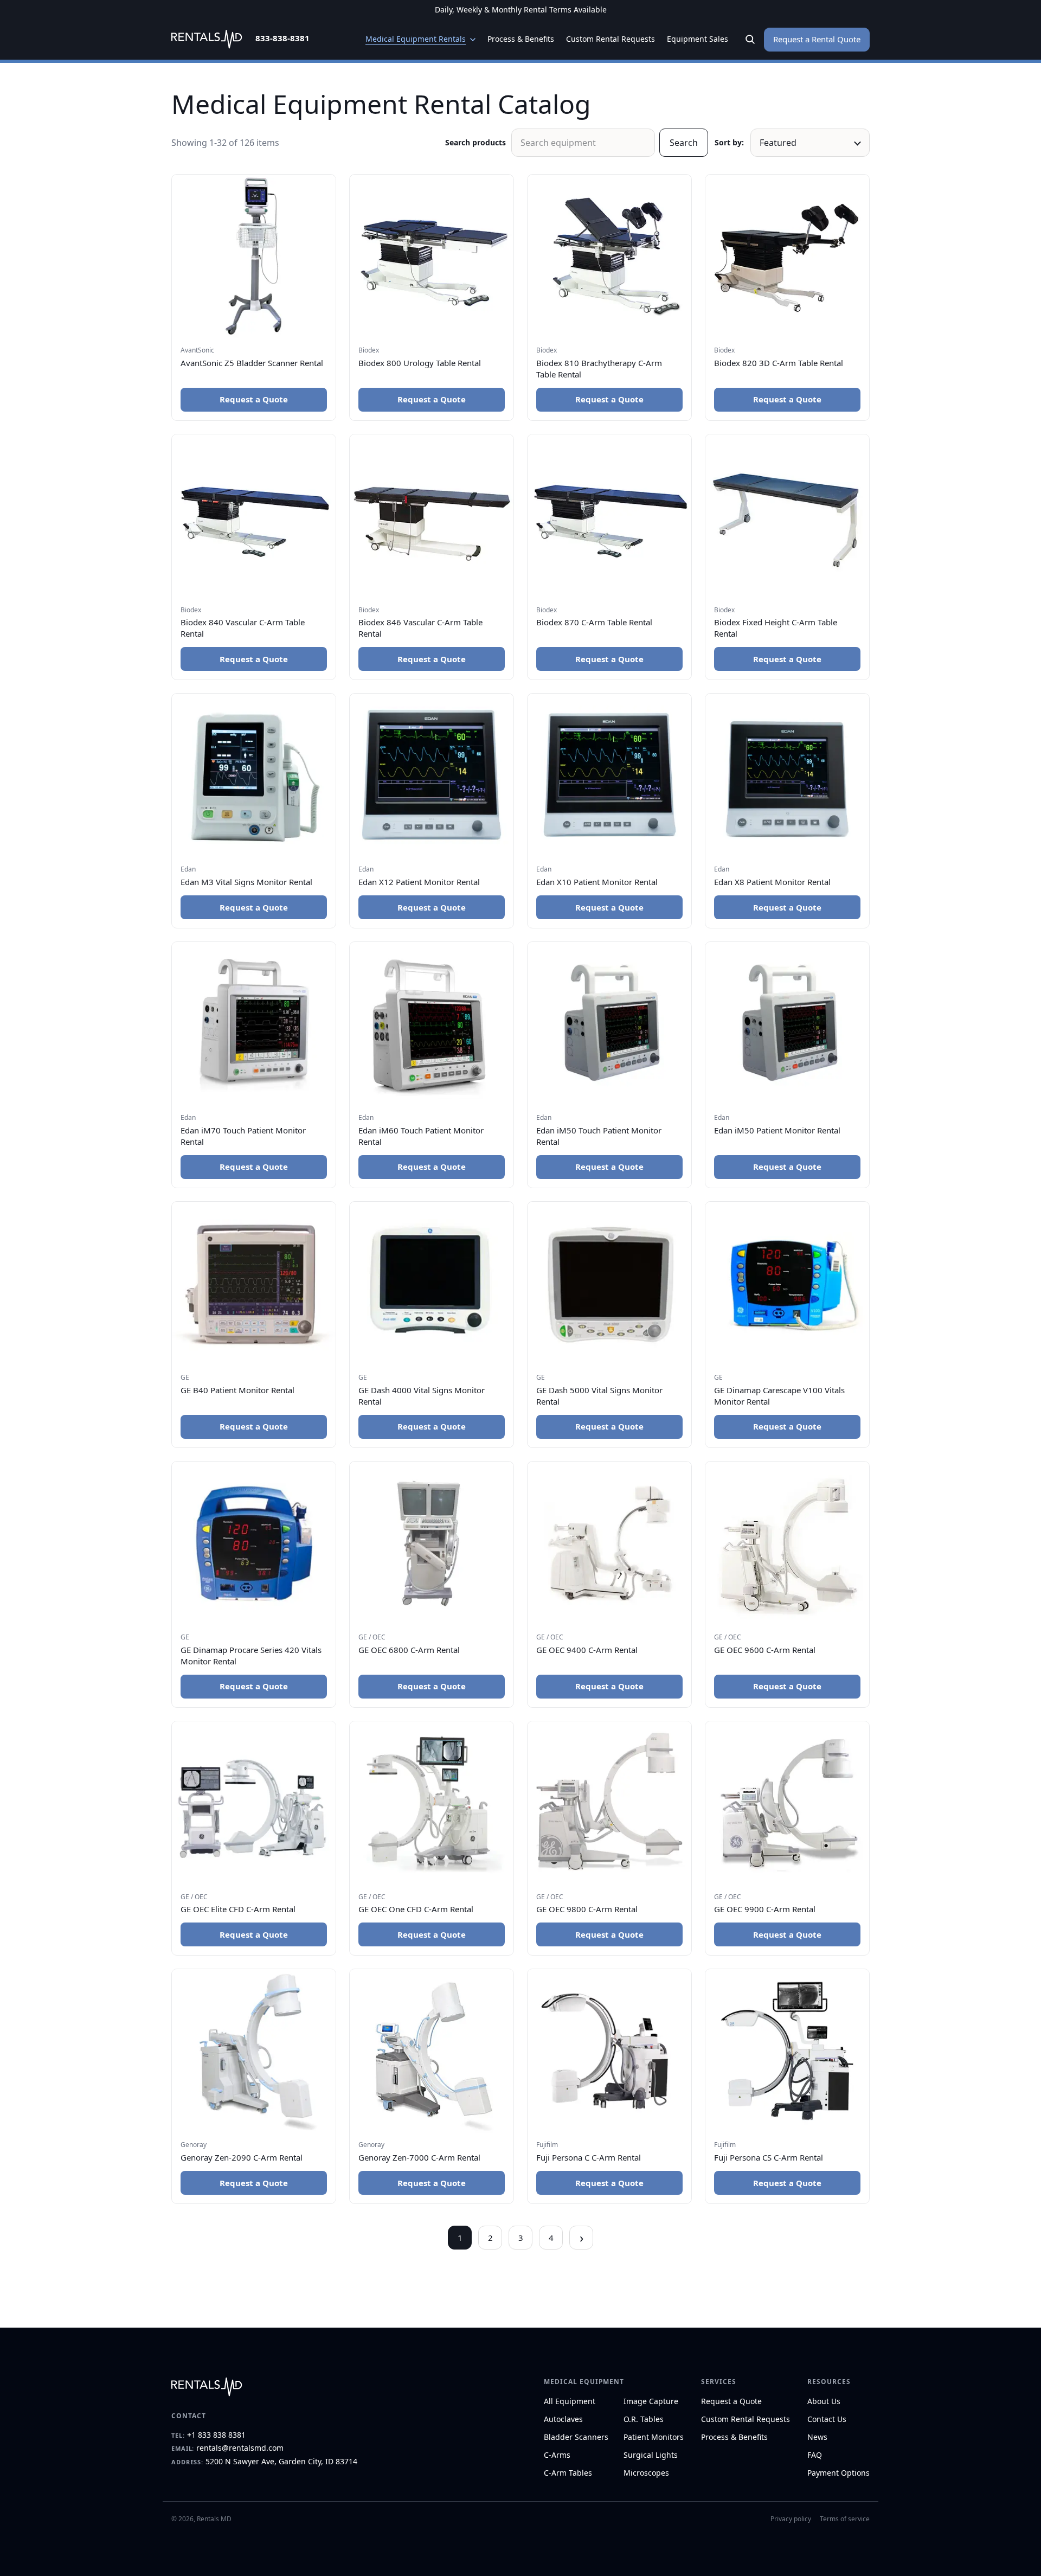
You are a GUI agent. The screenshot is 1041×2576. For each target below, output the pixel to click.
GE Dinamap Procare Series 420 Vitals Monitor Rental (251, 1655)
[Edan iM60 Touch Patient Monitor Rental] (432, 1024)
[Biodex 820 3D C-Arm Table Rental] (787, 257)
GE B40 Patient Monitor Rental (237, 1390)
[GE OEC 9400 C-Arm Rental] (609, 1543)
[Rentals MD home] (207, 39)
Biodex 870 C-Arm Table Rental (594, 622)
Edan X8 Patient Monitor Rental (772, 882)
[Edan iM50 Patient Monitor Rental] (787, 1024)
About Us (824, 2401)
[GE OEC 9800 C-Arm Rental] (609, 1803)
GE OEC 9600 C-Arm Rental (765, 1650)
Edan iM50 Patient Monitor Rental (777, 1130)
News (817, 2437)
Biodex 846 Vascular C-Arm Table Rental (420, 628)
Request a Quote (254, 399)
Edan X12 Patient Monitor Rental (419, 882)
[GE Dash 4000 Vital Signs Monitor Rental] (432, 1284)
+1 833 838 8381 (216, 2435)
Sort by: (729, 142)
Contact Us (827, 2419)
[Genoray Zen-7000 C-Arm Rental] (432, 2051)
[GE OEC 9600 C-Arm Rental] (787, 1543)
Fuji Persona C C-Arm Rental (589, 2157)
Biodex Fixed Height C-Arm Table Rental (776, 628)
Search (684, 143)
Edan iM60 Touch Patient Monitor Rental (421, 1136)
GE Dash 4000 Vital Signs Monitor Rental (422, 1396)
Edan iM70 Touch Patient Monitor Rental (243, 1136)
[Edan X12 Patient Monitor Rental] (432, 776)
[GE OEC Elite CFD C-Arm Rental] (254, 1803)
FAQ (815, 2455)
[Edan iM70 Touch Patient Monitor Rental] (254, 1024)
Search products (475, 142)
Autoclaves (563, 2419)
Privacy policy (791, 2519)
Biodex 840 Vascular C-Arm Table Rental (243, 628)
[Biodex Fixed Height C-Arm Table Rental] (787, 516)
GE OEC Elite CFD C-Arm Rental (238, 1909)
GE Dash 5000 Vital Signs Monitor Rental (599, 1396)
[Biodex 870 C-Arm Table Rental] (609, 516)
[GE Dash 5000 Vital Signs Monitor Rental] (609, 1284)
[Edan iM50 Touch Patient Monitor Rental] (609, 1024)
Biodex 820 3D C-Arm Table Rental (779, 363)
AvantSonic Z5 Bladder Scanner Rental (252, 363)
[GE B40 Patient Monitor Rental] (254, 1284)
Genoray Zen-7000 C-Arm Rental (419, 2157)
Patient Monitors (654, 2437)
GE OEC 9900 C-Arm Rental (765, 1909)
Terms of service (845, 2519)
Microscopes (646, 2473)
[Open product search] (750, 40)
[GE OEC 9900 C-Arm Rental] (787, 1803)
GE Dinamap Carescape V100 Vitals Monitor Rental (779, 1396)
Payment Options (838, 2473)
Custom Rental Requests (746, 2419)
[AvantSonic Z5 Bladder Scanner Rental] (254, 257)
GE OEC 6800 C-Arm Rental (409, 1650)
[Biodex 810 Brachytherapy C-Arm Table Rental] (609, 257)
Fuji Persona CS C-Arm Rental (769, 2157)
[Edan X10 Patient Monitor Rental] (609, 776)
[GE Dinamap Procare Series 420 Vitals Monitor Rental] (254, 1543)
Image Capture (651, 2401)
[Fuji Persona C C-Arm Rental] (609, 2051)
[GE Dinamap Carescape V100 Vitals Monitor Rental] (787, 1284)
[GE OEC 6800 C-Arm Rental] (432, 1543)
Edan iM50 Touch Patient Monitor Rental (599, 1136)
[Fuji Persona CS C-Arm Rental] (787, 2051)
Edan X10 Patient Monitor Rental (597, 882)
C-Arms (557, 2455)
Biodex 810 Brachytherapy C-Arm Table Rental (599, 369)
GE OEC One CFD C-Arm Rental (416, 1909)
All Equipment (570, 2401)
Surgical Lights (651, 2455)
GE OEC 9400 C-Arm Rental (587, 1650)
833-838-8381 (282, 38)
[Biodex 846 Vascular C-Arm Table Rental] (432, 516)
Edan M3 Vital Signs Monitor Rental (246, 882)
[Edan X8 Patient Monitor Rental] (787, 776)
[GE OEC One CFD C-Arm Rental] (432, 1803)
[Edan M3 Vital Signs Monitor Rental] (254, 776)
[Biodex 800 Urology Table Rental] (432, 257)
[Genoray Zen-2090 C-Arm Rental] (254, 2051)
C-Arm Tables (568, 2473)
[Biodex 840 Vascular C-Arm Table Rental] (254, 516)
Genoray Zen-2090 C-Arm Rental (242, 2157)
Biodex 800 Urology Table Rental (420, 363)
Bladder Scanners (576, 2437)
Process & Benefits (734, 2437)
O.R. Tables (644, 2419)
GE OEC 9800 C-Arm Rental (587, 1909)
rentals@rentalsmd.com (240, 2448)
